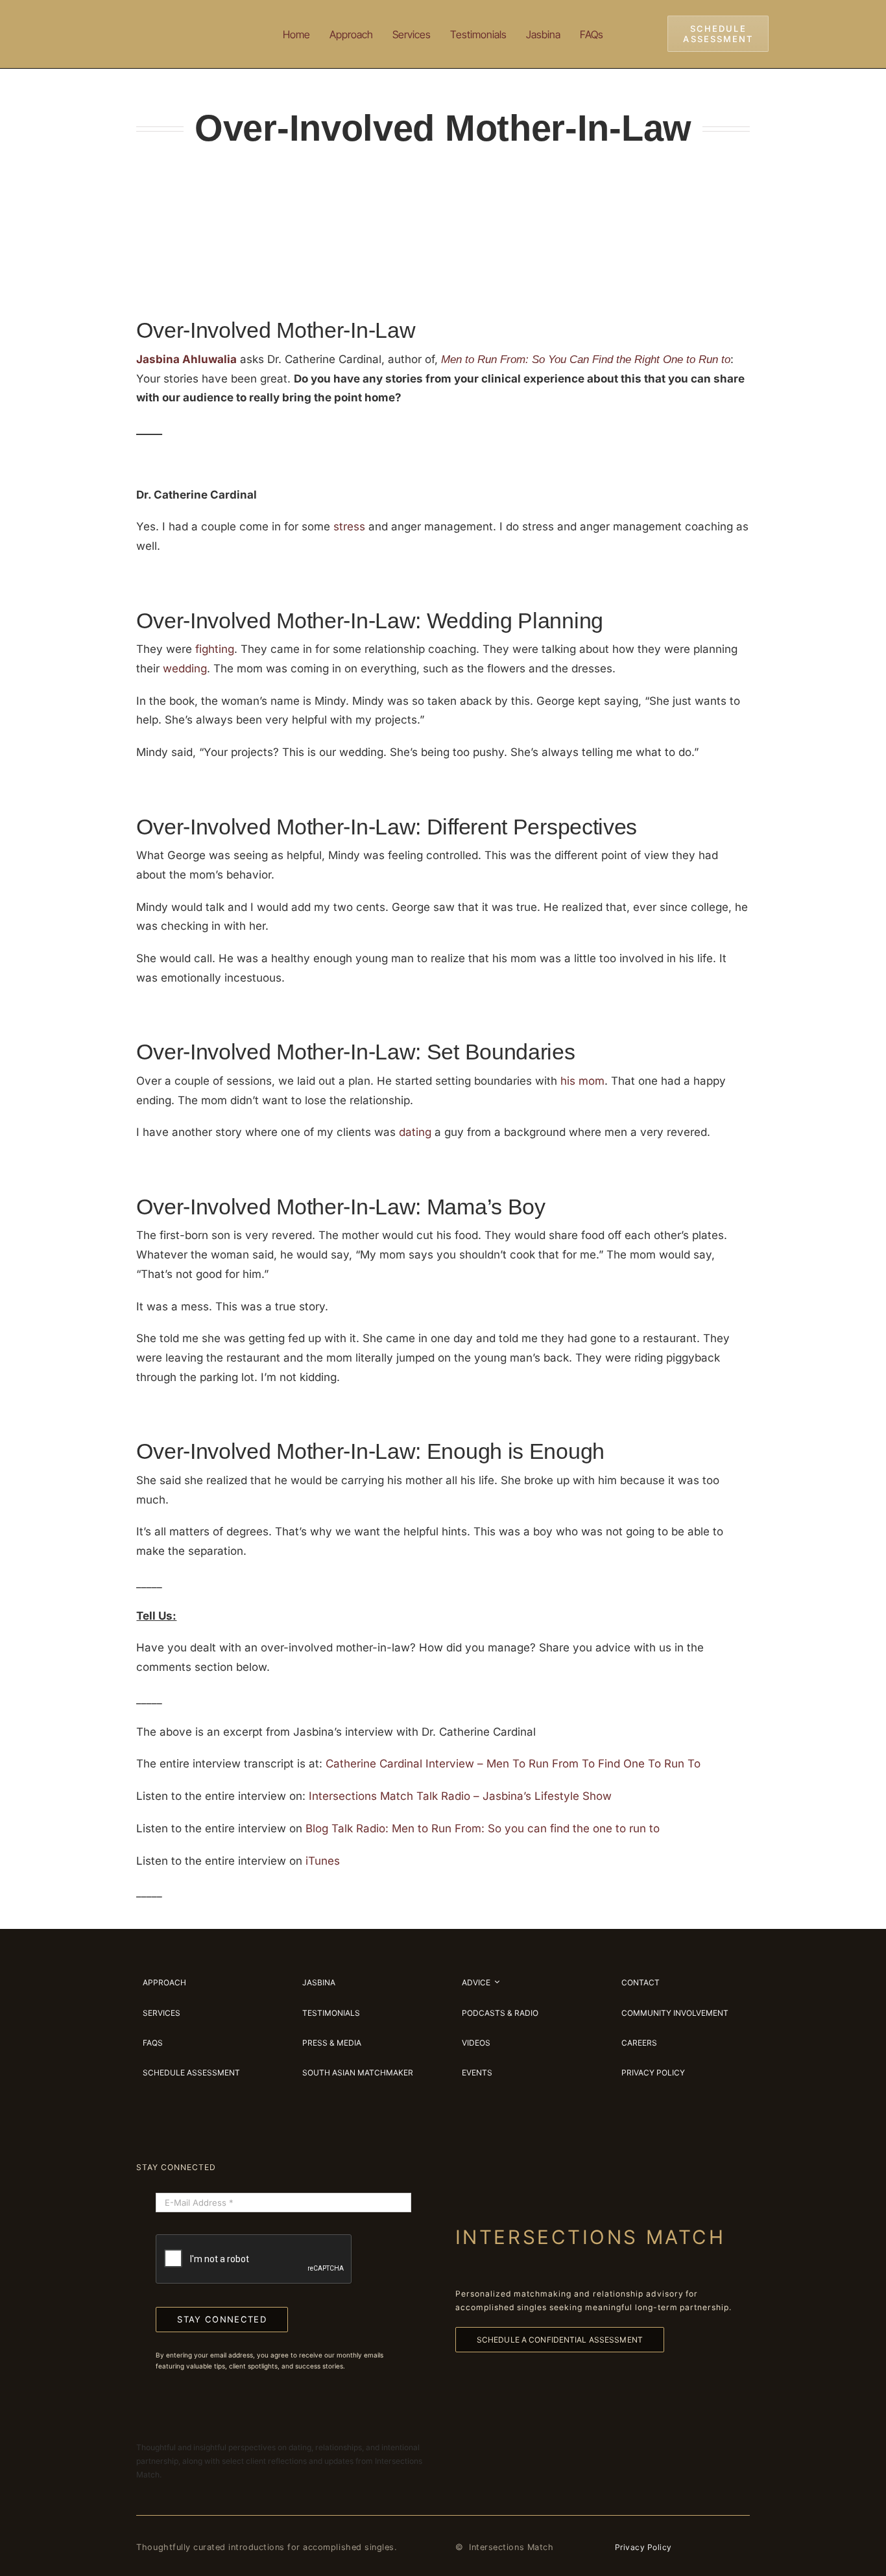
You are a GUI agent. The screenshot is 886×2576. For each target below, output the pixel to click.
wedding (185, 668)
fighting (215, 649)
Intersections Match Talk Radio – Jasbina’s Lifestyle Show (460, 1796)
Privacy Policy (643, 2547)
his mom (582, 1081)
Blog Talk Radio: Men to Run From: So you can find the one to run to (483, 1828)
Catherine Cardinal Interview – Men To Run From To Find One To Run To (513, 1764)
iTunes (323, 1861)
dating (415, 1132)
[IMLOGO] (177, 19)
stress (349, 526)
